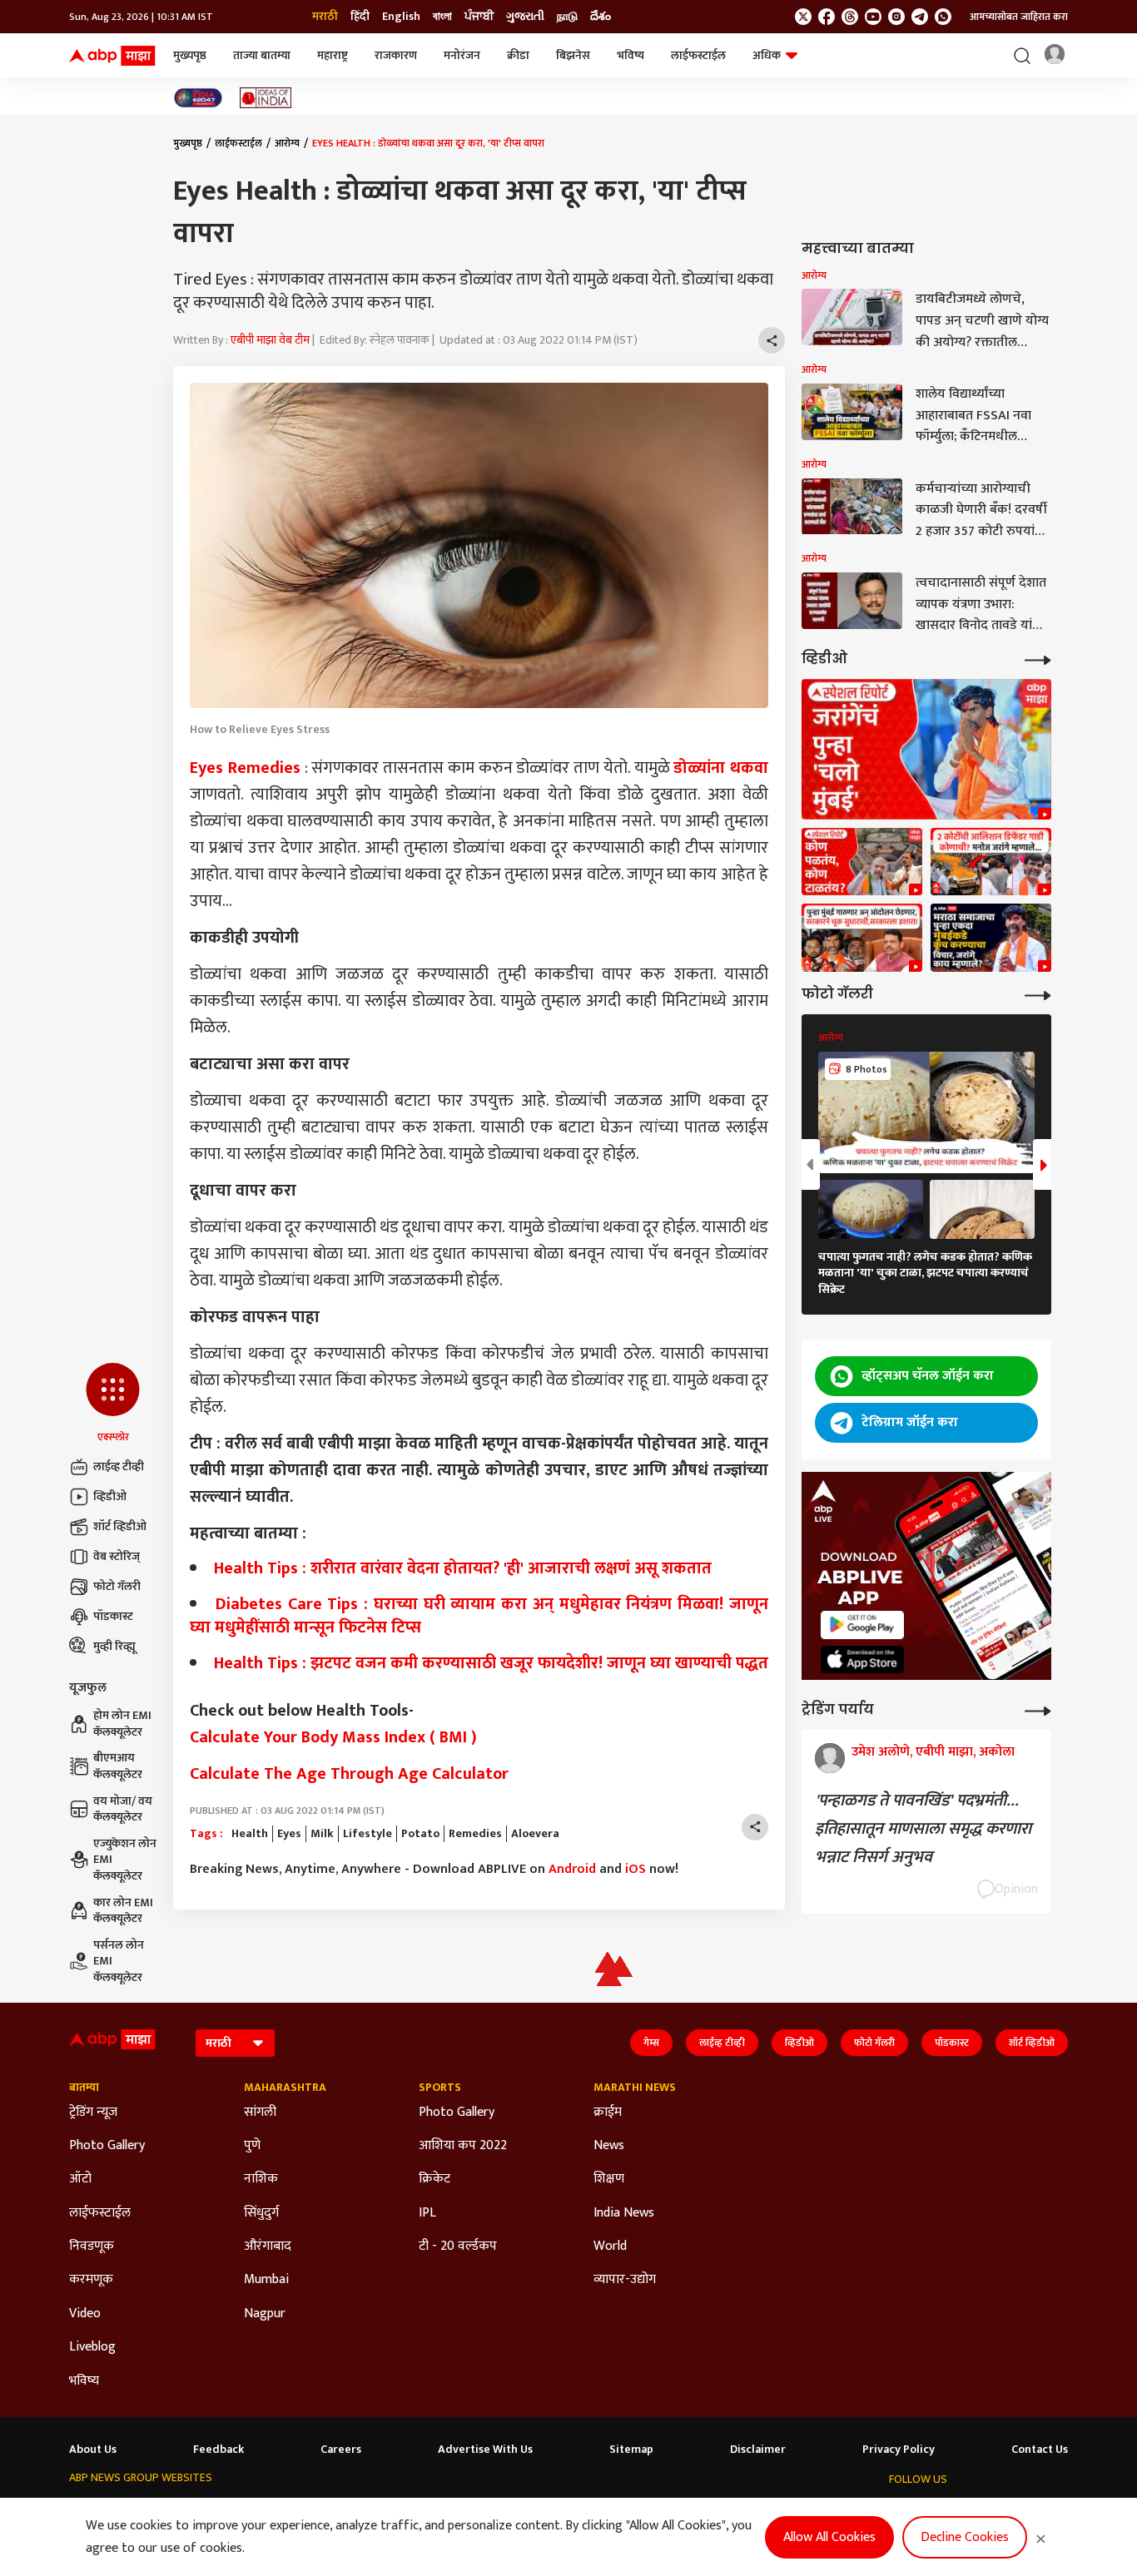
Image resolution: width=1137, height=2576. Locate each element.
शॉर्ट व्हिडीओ (120, 1526)
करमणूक (91, 2280)
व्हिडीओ (110, 1496)
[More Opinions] (1038, 1709)
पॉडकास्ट (113, 1616)
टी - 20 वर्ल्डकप (458, 2247)
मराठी (325, 17)
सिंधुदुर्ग (261, 2213)
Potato (420, 1834)
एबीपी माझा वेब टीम (270, 340)
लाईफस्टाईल (698, 55)
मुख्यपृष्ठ (190, 55)
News (609, 2146)
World (610, 2247)
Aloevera (535, 1834)
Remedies (475, 1834)
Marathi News (635, 2088)
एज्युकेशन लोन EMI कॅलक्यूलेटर (125, 1860)
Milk (322, 1834)
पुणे (252, 2146)
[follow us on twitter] (803, 17)
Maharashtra (285, 2088)
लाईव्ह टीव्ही (119, 1466)
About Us (93, 2450)
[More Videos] (1038, 659)
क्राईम (608, 2113)
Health (250, 1834)
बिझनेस (573, 55)
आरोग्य (287, 143)
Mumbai (266, 2280)
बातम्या (84, 2088)
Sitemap (631, 2450)
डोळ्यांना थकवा (721, 768)
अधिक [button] (767, 55)
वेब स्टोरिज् (117, 1556)
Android (572, 1869)
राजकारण (396, 55)
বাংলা (442, 17)
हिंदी (360, 17)
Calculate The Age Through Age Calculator (349, 1774)
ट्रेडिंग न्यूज (93, 2113)
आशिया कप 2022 (463, 2146)
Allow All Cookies (829, 2537)
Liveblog (92, 2347)
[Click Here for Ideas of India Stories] (266, 98)
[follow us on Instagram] (896, 17)
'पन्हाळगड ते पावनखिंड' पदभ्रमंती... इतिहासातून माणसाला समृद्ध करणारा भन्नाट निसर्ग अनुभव (923, 1829)
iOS (636, 1869)
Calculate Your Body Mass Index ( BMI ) (333, 1737)
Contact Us (1040, 2450)
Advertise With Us (485, 2450)
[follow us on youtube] (873, 17)
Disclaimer (758, 2450)
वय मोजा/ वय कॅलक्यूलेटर (123, 1809)
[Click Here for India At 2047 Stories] (198, 98)
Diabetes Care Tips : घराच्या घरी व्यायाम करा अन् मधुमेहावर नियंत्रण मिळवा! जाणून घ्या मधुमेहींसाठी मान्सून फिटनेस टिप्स (479, 1616)
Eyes (289, 1834)
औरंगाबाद (268, 2247)
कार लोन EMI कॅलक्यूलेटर (123, 1911)
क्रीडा (518, 55)
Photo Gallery (107, 2146)
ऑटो (80, 2179)
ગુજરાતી (525, 17)
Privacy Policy (899, 2450)
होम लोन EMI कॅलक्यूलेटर (122, 1724)
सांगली (260, 2113)
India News (624, 2213)
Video (85, 2314)
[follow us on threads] (850, 17)
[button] (113, 1404)
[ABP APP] (862, 1625)
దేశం (601, 17)
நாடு (567, 17)
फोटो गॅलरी (117, 1586)
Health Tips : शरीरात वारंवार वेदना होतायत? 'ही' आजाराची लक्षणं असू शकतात (463, 1568)
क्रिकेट (434, 2179)
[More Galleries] (1038, 994)
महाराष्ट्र (333, 55)
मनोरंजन (462, 55)
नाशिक (261, 2179)
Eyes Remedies (245, 768)
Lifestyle (367, 1834)
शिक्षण (609, 2179)
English (401, 17)
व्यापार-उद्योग (625, 2280)
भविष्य (631, 55)
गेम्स (651, 2043)
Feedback (218, 2450)
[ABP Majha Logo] (112, 56)
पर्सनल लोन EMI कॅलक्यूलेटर (119, 1962)
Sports (440, 2088)
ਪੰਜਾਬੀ (479, 17)
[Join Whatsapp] (943, 17)
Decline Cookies (965, 2537)
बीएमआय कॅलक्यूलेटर (118, 1766)
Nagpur (265, 2314)
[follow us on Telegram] (920, 17)
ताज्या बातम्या (262, 55)
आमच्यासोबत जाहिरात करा (1019, 17)
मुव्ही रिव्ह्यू (114, 1646)
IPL (427, 2213)
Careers (341, 2450)
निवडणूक (92, 2247)
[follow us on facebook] (827, 17)
